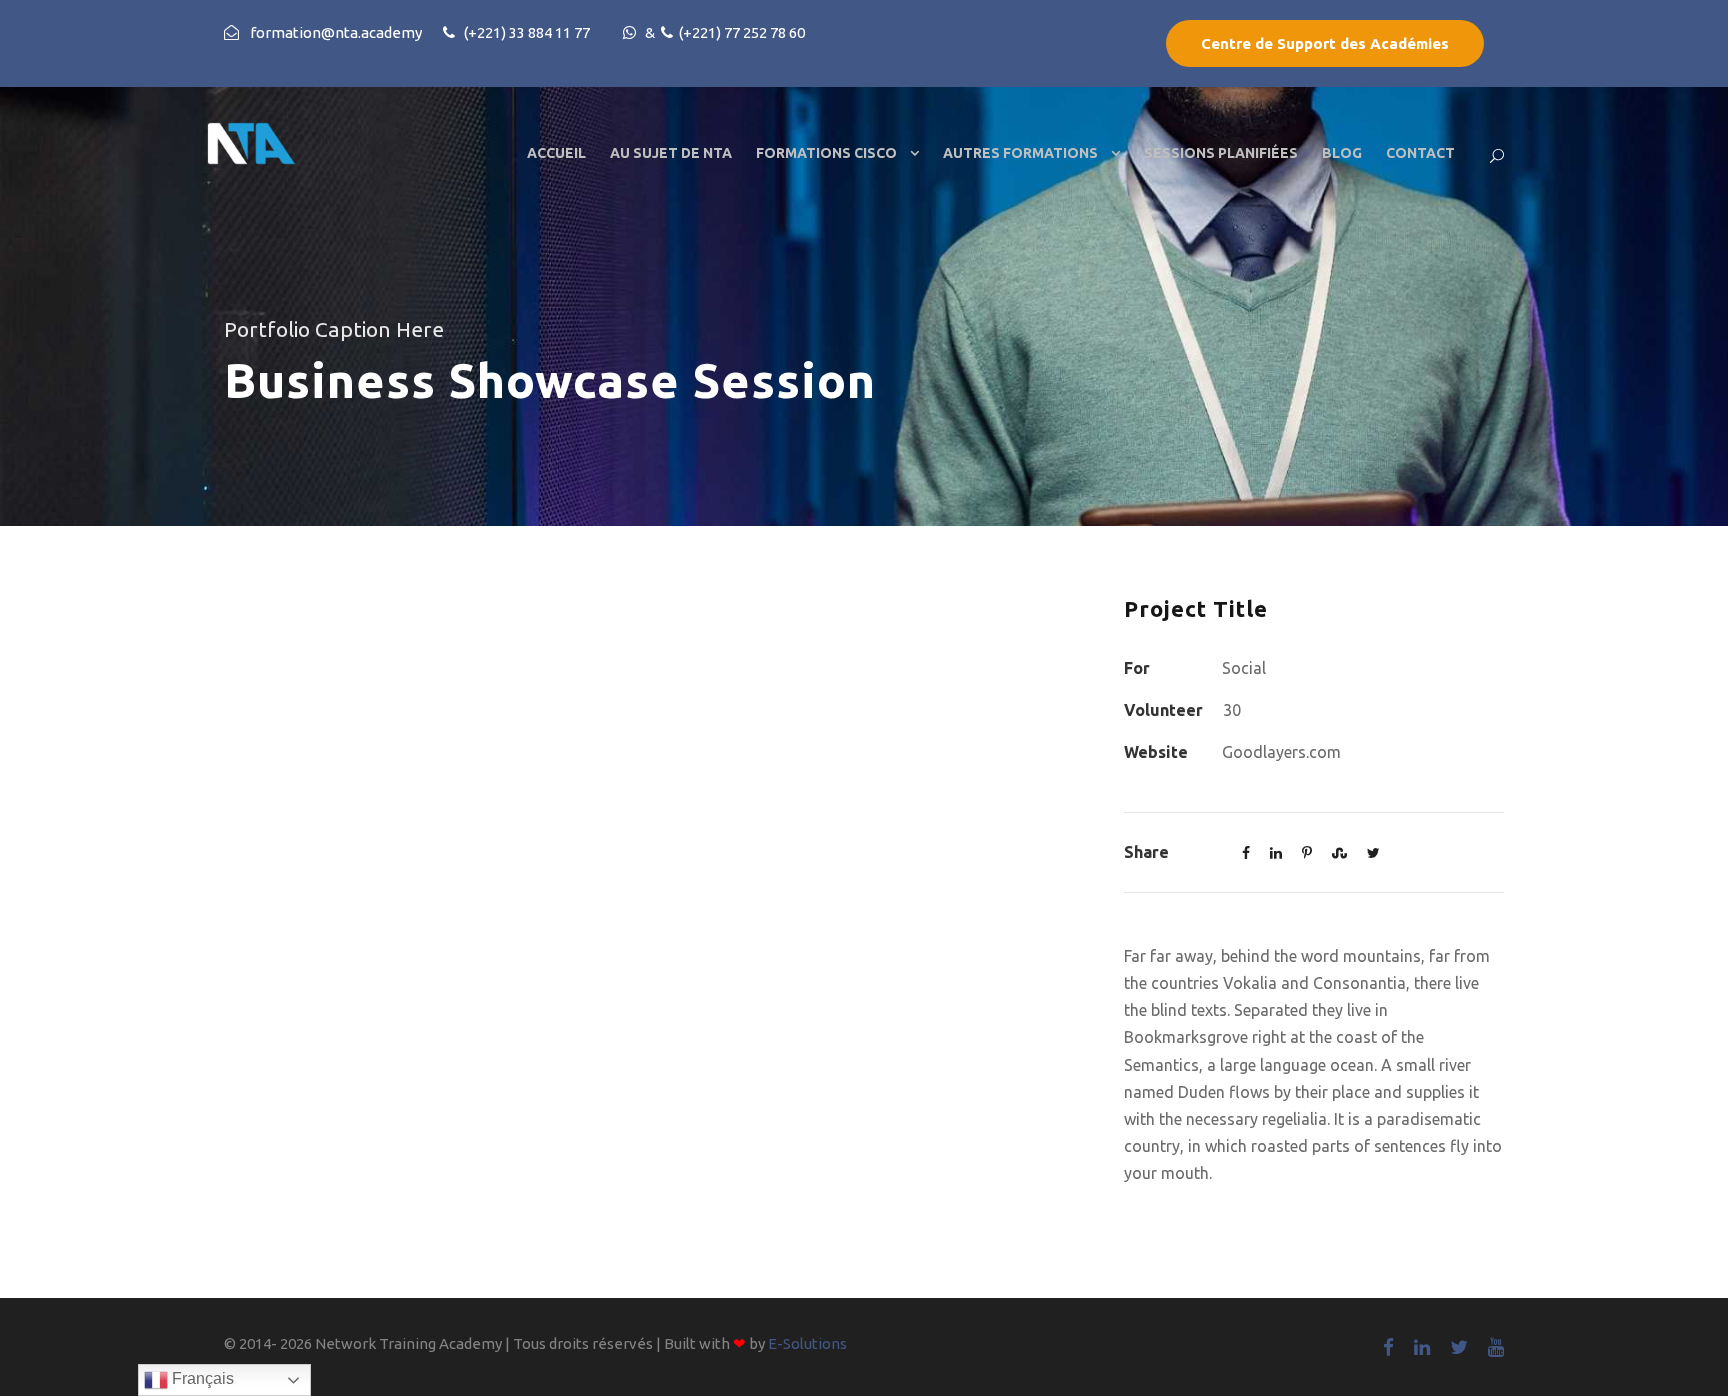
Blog (1342, 153)
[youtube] (1496, 1347)
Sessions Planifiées (1221, 153)
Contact (1420, 153)
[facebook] (1388, 1347)
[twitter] (1459, 1347)
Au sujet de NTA (671, 153)
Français (201, 1378)
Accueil (556, 153)
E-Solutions (807, 1343)
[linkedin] (1422, 1347)
